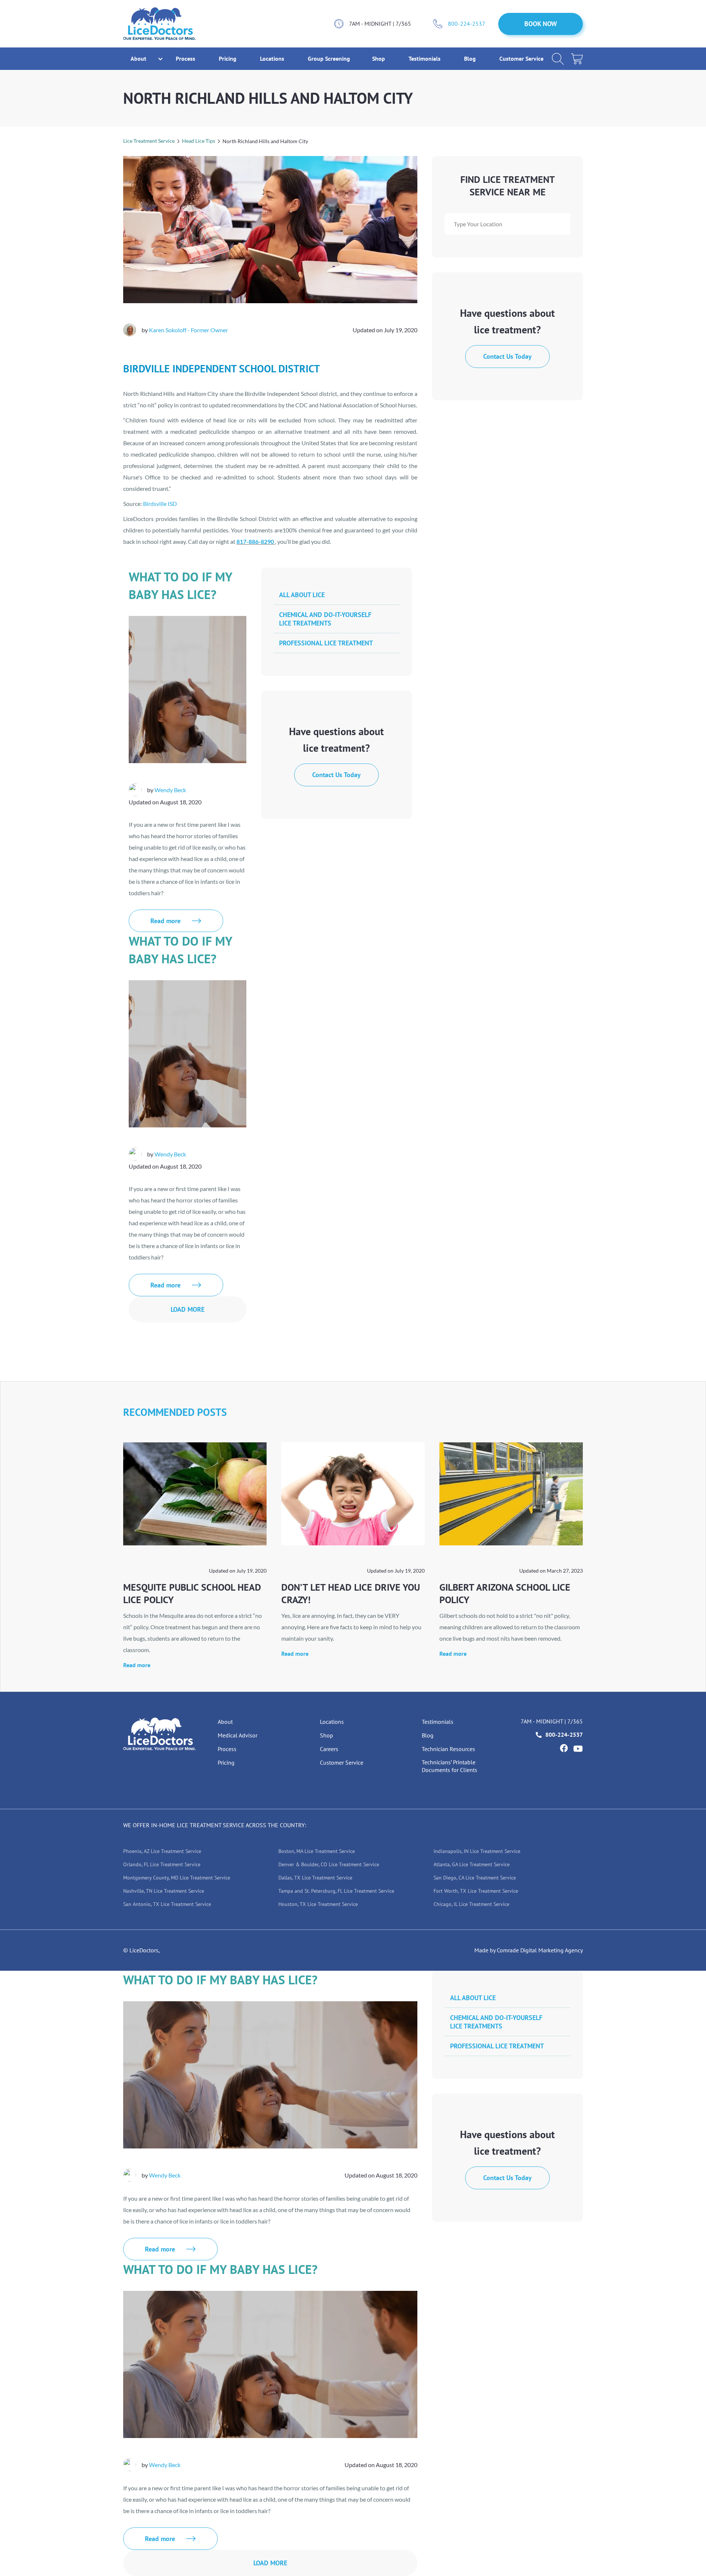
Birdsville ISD (160, 504)
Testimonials (425, 59)
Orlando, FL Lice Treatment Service (162, 1864)
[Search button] (558, 59)
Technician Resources (448, 1749)
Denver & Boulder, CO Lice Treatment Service (329, 1864)
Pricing (228, 59)
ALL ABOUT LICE (302, 595)
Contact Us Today (507, 356)
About (225, 1722)
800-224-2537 (467, 24)
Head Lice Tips (199, 141)
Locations (273, 59)
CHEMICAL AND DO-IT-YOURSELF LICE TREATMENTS (325, 619)
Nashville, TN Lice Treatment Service (164, 1891)
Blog (471, 59)
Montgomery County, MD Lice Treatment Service (177, 1878)
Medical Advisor (238, 1735)
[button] (138, 59)
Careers (329, 1749)
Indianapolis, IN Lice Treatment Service (477, 1851)
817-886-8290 (255, 541)
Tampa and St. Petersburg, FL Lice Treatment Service (336, 1891)
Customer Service (521, 59)
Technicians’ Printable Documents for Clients (450, 1766)
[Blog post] (195, 1494)
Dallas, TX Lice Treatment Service (315, 1878)
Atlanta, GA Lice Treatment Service (472, 1864)
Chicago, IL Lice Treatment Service (471, 1904)
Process (186, 59)
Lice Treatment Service (149, 141)
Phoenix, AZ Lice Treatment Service (162, 1851)
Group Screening (329, 59)
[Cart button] (577, 59)
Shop (379, 59)
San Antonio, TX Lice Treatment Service (167, 1904)
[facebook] (564, 1748)
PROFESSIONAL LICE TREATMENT (326, 643)
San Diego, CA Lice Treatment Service (475, 1878)
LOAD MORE (188, 1309)
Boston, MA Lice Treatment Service (317, 1851)
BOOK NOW (541, 24)
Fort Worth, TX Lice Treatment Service (476, 1891)
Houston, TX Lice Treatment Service (318, 1904)
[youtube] (578, 1749)
